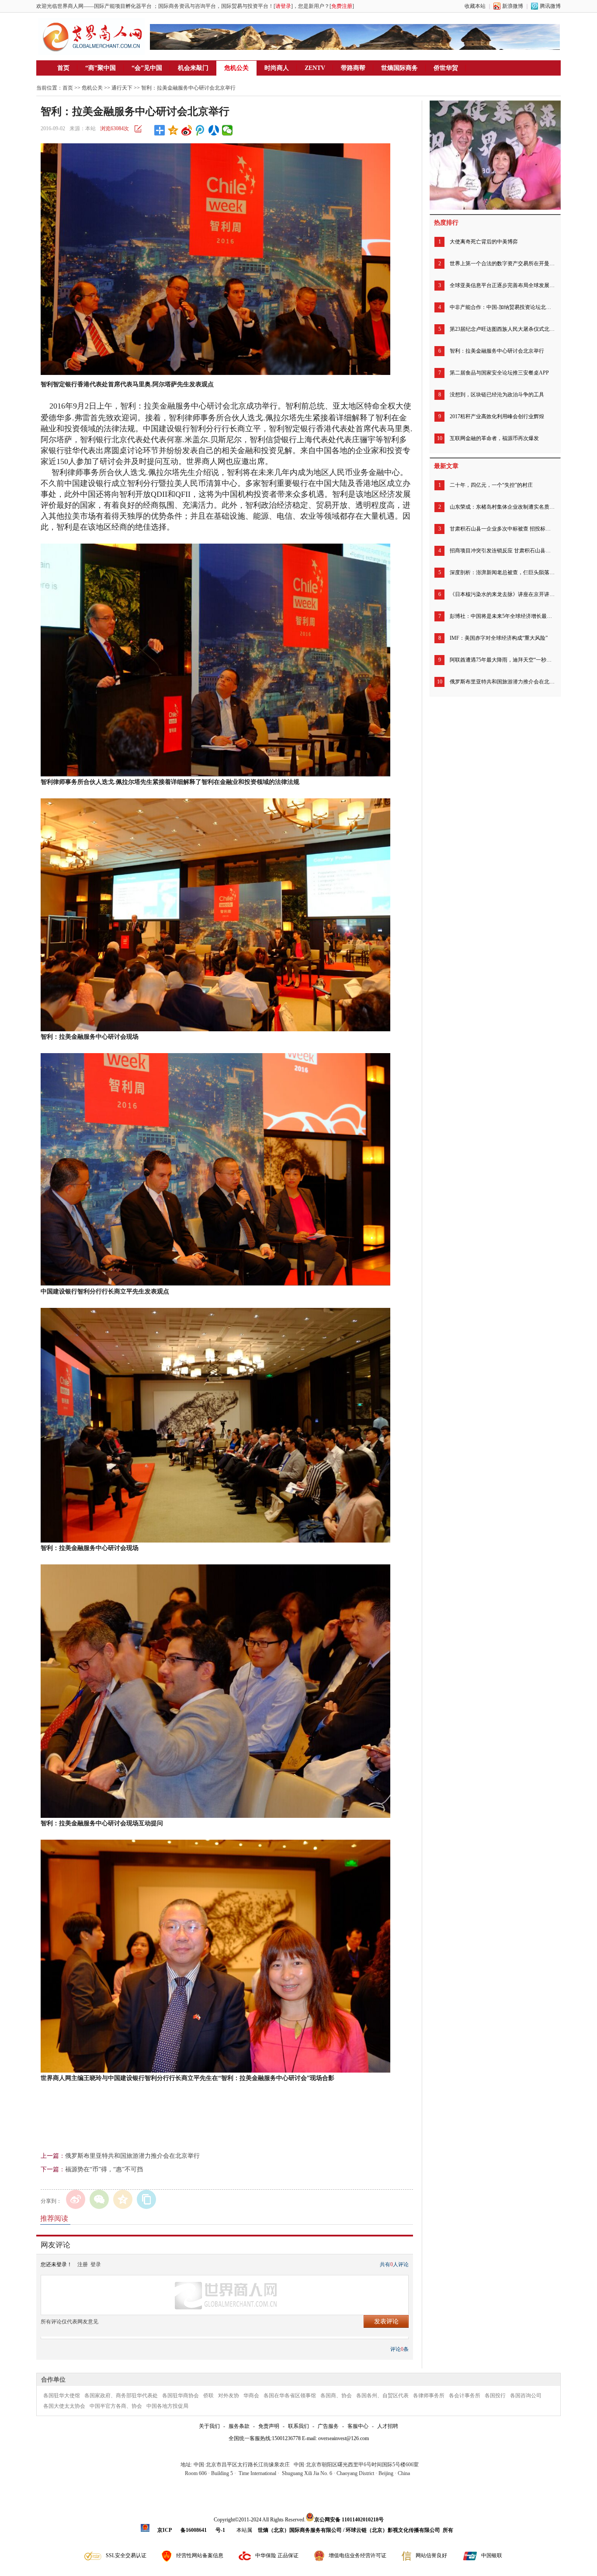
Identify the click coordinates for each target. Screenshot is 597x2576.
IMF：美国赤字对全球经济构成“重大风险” (499, 638)
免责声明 (269, 2426)
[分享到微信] (227, 130)
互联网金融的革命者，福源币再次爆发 (494, 438)
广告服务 (328, 2426)
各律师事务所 (429, 2396)
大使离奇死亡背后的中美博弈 (484, 242)
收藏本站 (475, 6)
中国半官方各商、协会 (116, 2406)
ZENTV (315, 68)
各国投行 (495, 2396)
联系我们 (298, 2426)
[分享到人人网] (214, 130)
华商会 (251, 2396)
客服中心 (358, 2426)
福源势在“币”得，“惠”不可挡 (104, 2169)
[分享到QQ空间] (173, 130)
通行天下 (122, 88)
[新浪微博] (76, 2199)
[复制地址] (146, 2199)
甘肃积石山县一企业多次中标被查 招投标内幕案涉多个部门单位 (502, 529)
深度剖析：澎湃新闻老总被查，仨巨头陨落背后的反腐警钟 (502, 572)
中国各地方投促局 (167, 2406)
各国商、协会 (336, 2396)
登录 (96, 2264)
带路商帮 (353, 68)
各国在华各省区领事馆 (290, 2396)
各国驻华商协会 (180, 2396)
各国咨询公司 (526, 2396)
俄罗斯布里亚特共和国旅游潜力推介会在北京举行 (132, 2156)
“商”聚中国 (101, 68)
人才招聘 (388, 2426)
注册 (83, 2264)
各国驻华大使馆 (62, 2396)
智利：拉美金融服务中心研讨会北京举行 (497, 351)
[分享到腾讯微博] (200, 130)
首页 (63, 68)
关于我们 (209, 2426)
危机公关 (236, 68)
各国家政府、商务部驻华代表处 (121, 2396)
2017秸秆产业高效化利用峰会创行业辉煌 (497, 416)
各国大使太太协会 (64, 2406)
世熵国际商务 (399, 68)
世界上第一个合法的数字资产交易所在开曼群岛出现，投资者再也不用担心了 (502, 263)
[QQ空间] (123, 2199)
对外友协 (229, 2396)
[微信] (99, 2199)
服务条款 (239, 2426)
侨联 (208, 2396)
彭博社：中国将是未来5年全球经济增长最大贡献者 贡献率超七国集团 (502, 616)
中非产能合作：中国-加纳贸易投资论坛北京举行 (502, 307)
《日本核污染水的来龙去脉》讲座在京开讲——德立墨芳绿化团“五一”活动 (502, 594)
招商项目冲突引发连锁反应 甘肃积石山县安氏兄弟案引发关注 (502, 551)
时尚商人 (277, 68)
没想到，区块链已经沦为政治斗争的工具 (497, 395)
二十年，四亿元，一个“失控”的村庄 (491, 485)
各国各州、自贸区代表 (382, 2396)
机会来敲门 (193, 68)
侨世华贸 (446, 68)
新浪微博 (513, 6)
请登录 (283, 6)
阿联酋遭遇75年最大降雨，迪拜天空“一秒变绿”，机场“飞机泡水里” (502, 660)
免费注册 (342, 6)
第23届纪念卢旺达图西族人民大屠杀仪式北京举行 (502, 329)
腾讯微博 (550, 6)
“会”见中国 (147, 68)
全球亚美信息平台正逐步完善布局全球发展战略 (502, 285)
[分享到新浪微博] (187, 130)
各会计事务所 (465, 2396)
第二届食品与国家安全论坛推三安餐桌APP (499, 373)
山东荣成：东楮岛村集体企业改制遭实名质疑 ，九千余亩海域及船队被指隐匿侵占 (502, 507)
